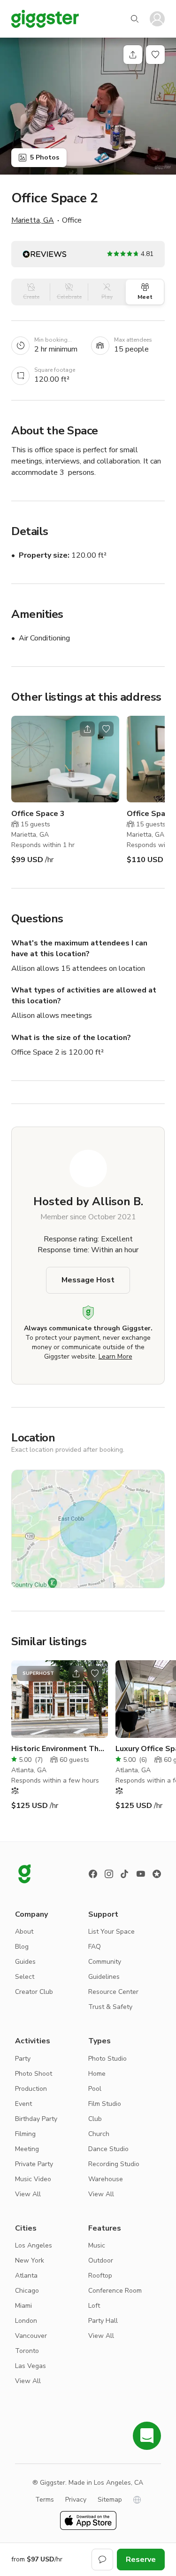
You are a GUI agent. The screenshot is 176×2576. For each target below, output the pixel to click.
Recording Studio (114, 2164)
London (26, 2321)
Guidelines (104, 1977)
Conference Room (115, 2291)
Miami (23, 2306)
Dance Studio (108, 2149)
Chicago (27, 2291)
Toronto (27, 2351)
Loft (94, 2306)
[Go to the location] (65, 759)
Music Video (33, 2179)
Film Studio (105, 2104)
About (24, 1932)
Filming (25, 2134)
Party (23, 2059)
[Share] (133, 55)
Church (99, 2134)
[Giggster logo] (24, 1874)
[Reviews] (157, 1874)
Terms (45, 2500)
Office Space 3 (38, 814)
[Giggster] (45, 19)
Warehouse (106, 2179)
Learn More (115, 1356)
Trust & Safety (110, 2007)
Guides (25, 1962)
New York (30, 2260)
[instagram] (109, 1874)
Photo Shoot (34, 2074)
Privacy (76, 2500)
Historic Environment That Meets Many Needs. (59, 1749)
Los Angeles (34, 2245)
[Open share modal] (87, 729)
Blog (22, 1947)
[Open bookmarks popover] (155, 55)
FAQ (95, 1947)
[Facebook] (93, 1874)
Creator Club (34, 1992)
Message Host (88, 1280)
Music (97, 2245)
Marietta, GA (33, 220)
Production (31, 2089)
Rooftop (100, 2276)
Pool (95, 2089)
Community (105, 1962)
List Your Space (111, 1932)
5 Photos (45, 157)
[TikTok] (125, 1874)
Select (25, 1977)
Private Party (34, 2164)
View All (28, 2194)
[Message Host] (102, 2560)
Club (95, 2119)
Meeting (27, 2149)
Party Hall (103, 2321)
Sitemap (110, 2500)
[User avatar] (157, 19)
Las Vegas (31, 2366)
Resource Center (113, 1992)
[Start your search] (135, 19)
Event (23, 2104)
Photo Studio (107, 2059)
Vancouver (31, 2336)
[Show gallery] (88, 106)
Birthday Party (36, 2119)
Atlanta (26, 2276)
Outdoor (101, 2260)
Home (97, 2074)
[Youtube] (141, 1874)
